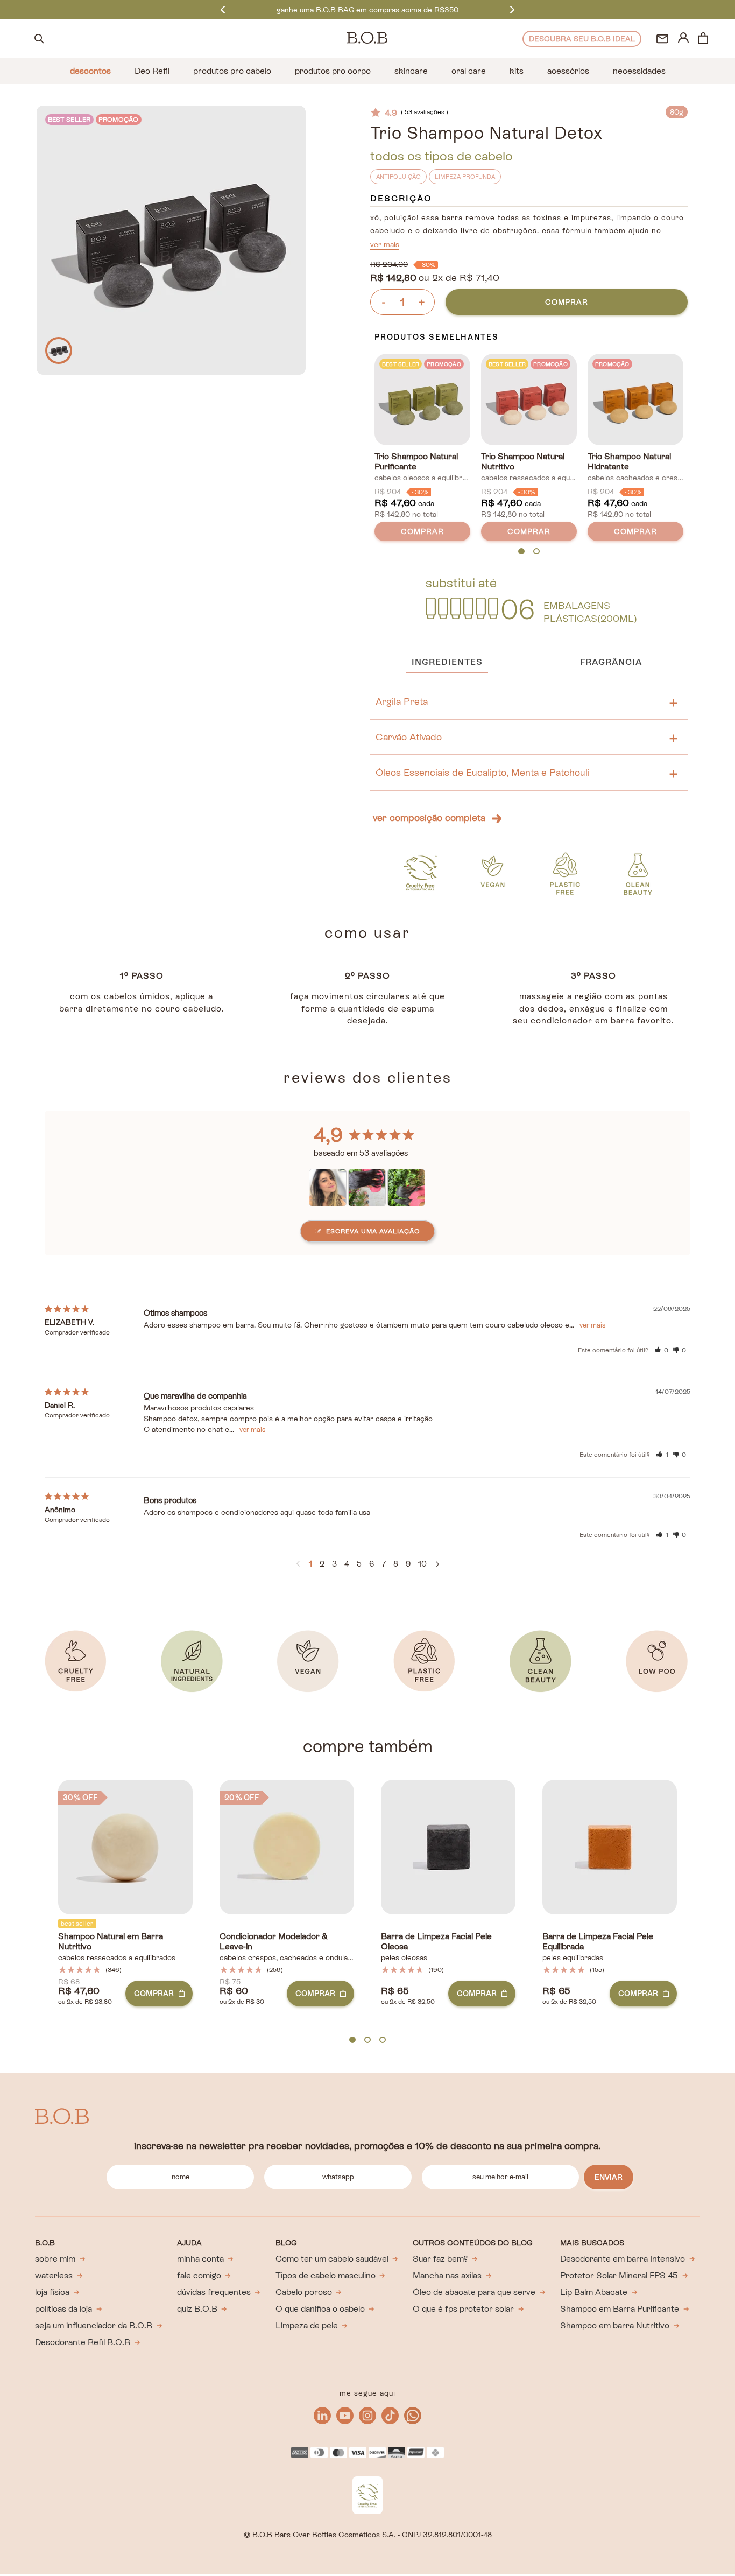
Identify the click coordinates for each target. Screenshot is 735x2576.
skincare (411, 71)
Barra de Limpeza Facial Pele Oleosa (436, 1942)
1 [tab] (522, 552)
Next (512, 9)
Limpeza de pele (307, 2325)
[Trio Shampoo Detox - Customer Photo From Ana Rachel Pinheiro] (367, 1184)
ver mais (385, 244)
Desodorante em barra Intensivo (623, 2259)
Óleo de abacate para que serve (474, 2292)
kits (517, 71)
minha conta (200, 2259)
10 (422, 1564)
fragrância (611, 662)
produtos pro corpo (333, 71)
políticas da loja (63, 2309)
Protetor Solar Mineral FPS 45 (619, 2275)
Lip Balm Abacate (594, 2292)
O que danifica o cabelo (320, 2309)
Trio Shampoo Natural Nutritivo (523, 462)
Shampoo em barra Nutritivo (615, 2325)
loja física (52, 2292)
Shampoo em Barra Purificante (620, 2309)
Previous (223, 9)
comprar (567, 302)
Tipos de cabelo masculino (326, 2275)
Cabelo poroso (304, 2292)
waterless (54, 2275)
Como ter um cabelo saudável (332, 2259)
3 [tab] (383, 2040)
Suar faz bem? (440, 2259)
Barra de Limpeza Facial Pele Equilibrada (598, 1942)
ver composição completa (429, 817)
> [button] (437, 1564)
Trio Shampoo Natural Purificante (416, 462)
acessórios (568, 71)
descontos (90, 71)
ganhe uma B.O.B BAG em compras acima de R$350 (367, 10)
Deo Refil (152, 71)
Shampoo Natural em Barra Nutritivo (111, 1942)
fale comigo (199, 2275)
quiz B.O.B (197, 2309)
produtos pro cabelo (232, 71)
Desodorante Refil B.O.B (83, 2342)
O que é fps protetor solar (463, 2309)
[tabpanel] (422, 450)
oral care (469, 71)
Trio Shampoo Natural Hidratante (629, 462)
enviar (609, 2177)
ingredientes (447, 662)
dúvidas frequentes (214, 2292)
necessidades (639, 71)
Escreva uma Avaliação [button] (373, 1231)
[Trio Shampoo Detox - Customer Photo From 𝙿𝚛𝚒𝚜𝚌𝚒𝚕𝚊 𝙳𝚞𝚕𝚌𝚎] (328, 1184)
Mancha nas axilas (447, 2275)
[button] (661, 1350)
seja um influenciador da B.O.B (94, 2325)
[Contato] (662, 39)
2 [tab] (536, 552)
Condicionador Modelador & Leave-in (274, 1942)
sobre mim (55, 2259)
